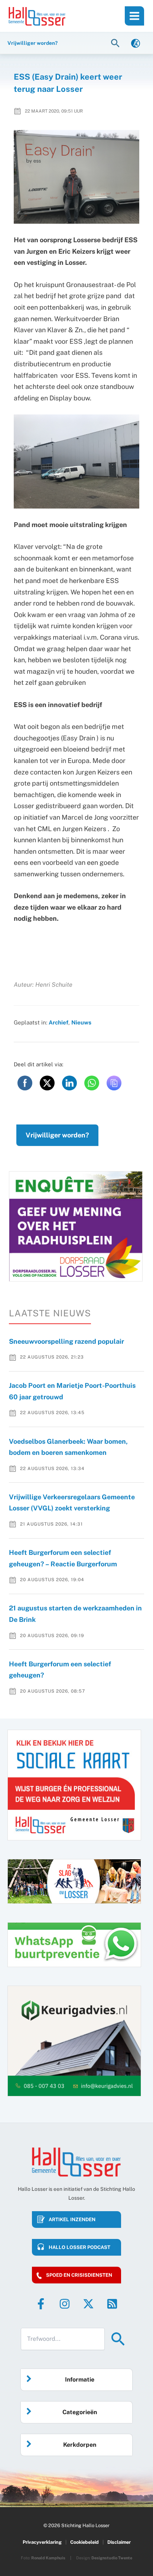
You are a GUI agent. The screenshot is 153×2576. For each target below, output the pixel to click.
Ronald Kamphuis (48, 2558)
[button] (116, 43)
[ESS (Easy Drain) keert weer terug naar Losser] (77, 177)
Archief (58, 1022)
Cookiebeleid (84, 2542)
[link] (136, 43)
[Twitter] (88, 2304)
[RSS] (112, 2304)
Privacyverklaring (42, 2542)
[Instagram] (65, 2304)
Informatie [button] (80, 2380)
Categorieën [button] (80, 2412)
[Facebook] (41, 2304)
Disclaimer (119, 2542)
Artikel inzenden (72, 2220)
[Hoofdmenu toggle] (134, 16)
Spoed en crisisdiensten (79, 2275)
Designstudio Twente (112, 2558)
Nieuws (81, 1022)
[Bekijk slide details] (76, 1226)
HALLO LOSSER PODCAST (79, 2247)
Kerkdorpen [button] (80, 2445)
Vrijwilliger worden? (57, 1135)
